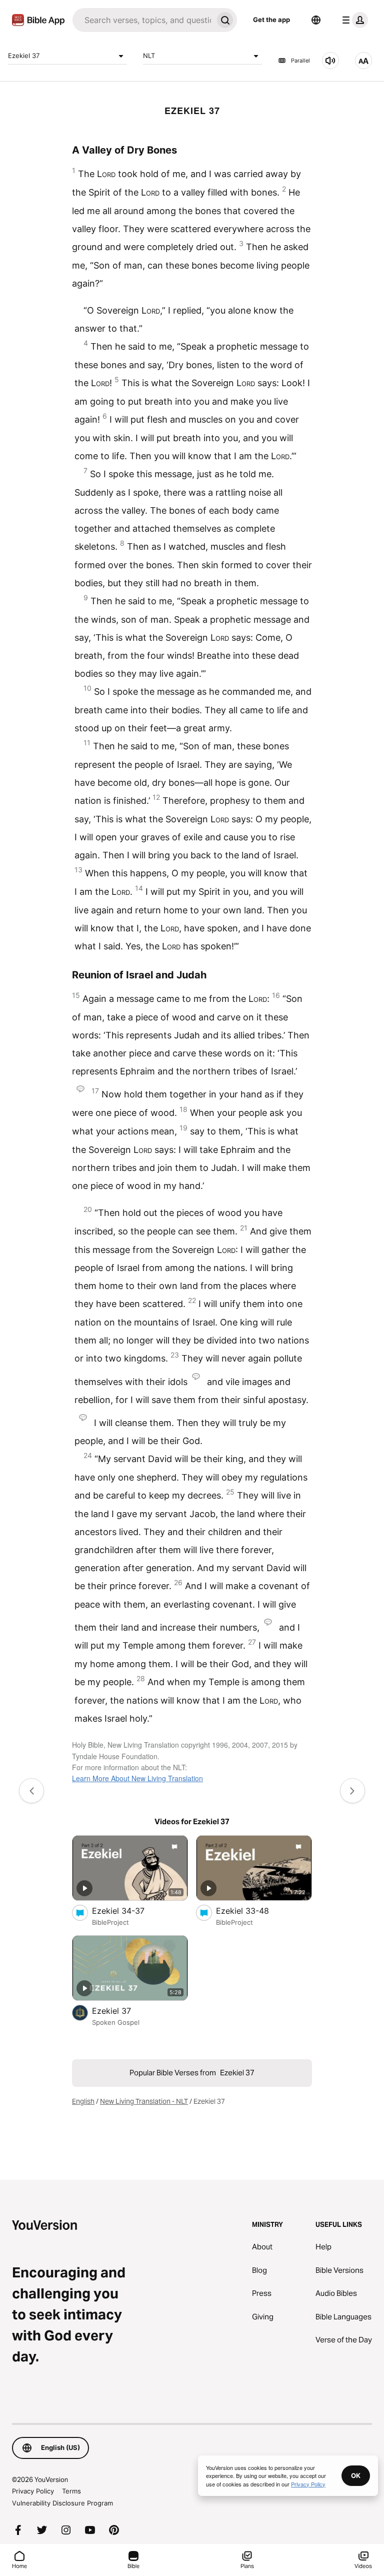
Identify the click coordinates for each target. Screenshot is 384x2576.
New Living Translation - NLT (144, 2101)
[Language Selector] (316, 20)
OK (356, 2475)
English (83, 2101)
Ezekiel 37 (24, 56)
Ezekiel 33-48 (252, 1910)
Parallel (300, 61)
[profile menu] (353, 20)
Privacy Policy (33, 2491)
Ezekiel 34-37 (128, 1910)
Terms (71, 2491)
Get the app (271, 20)
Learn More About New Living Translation (137, 1778)
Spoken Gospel (116, 2022)
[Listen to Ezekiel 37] (330, 61)
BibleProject (110, 1922)
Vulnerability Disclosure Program (62, 2503)
